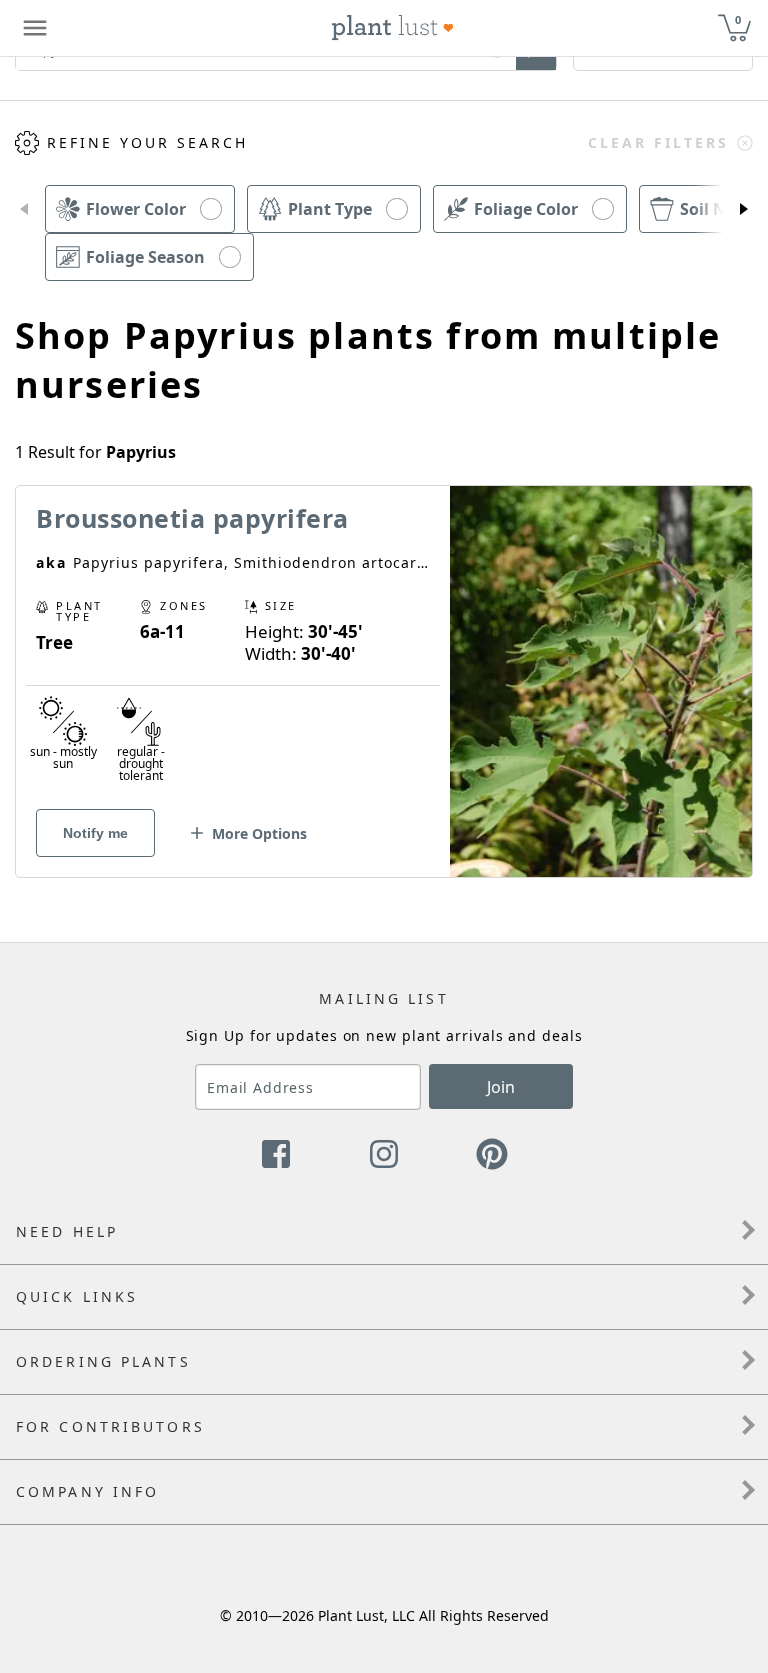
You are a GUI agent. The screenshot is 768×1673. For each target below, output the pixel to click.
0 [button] (738, 19)
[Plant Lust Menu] (35, 28)
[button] (24, 209)
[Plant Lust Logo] (393, 28)
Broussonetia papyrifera (192, 518)
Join (501, 1087)
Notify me (95, 833)
